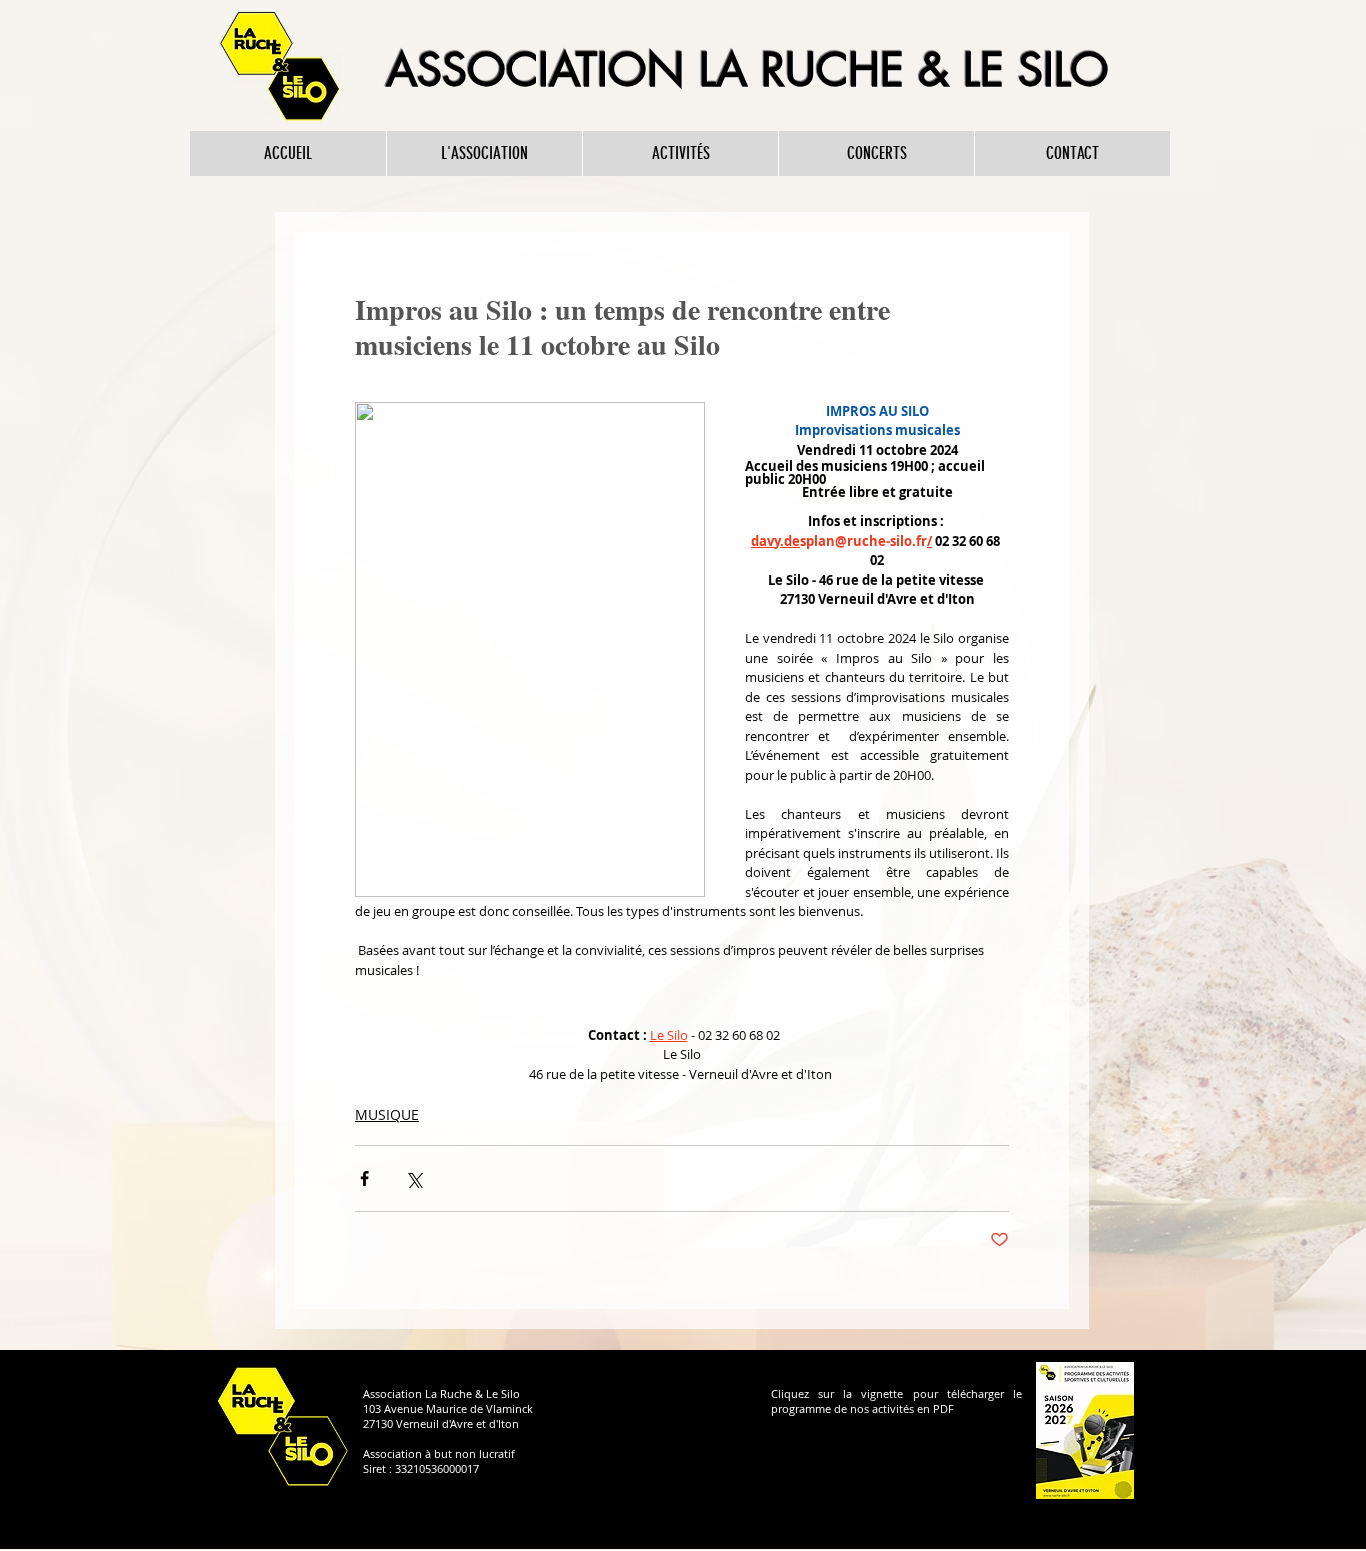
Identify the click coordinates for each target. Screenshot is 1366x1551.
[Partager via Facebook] (364, 1178)
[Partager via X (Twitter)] (413, 1178)
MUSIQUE (387, 1114)
